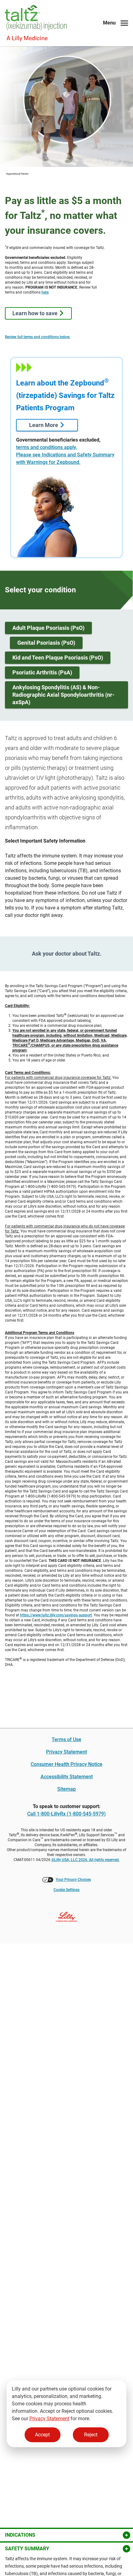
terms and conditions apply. (47, 447)
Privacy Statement (49, 2419)
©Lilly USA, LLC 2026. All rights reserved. (86, 1860)
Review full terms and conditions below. (38, 337)
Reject (91, 2435)
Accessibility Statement (67, 1777)
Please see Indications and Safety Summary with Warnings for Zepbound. (65, 458)
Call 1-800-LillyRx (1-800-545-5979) (66, 1814)
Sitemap (66, 1789)
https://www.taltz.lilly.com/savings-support (56, 1615)
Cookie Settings (66, 1890)
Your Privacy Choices (73, 1880)
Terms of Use (66, 1739)
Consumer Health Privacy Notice (66, 1764)
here (45, 292)
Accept (42, 2435)
